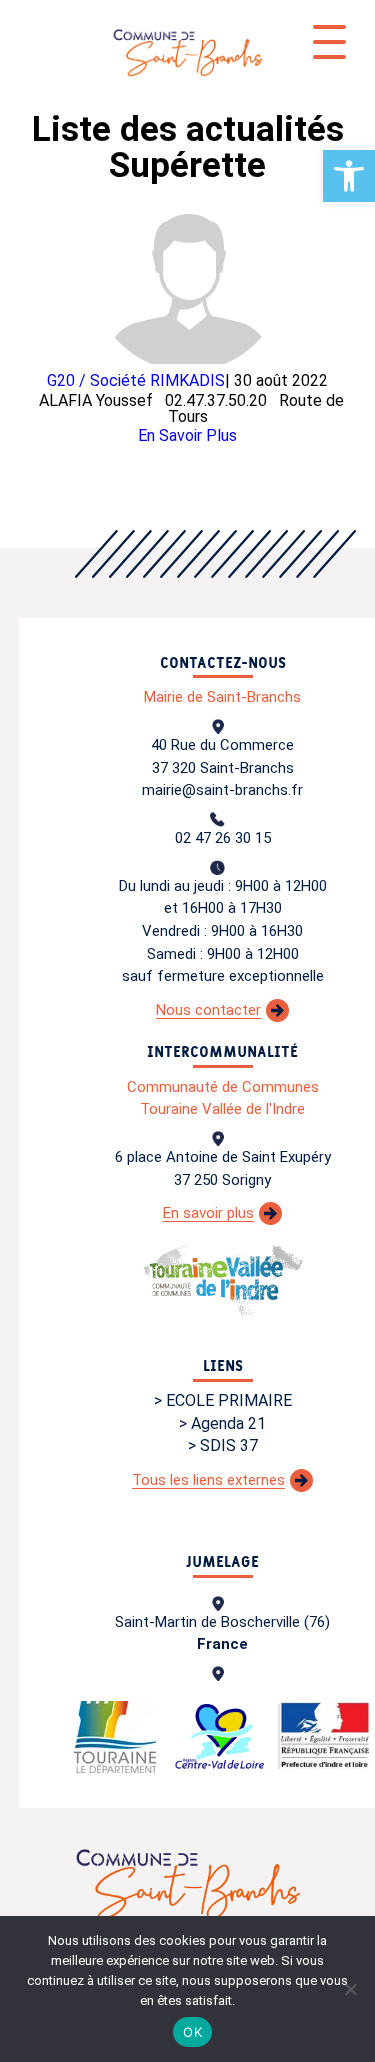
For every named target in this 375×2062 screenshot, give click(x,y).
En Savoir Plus (187, 435)
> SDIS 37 (223, 1445)
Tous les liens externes (208, 1480)
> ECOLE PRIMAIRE (223, 1400)
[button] (349, 176)
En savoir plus (208, 1213)
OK (192, 2032)
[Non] (350, 1989)
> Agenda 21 (222, 1423)
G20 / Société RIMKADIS (136, 380)
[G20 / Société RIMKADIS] (188, 277)
